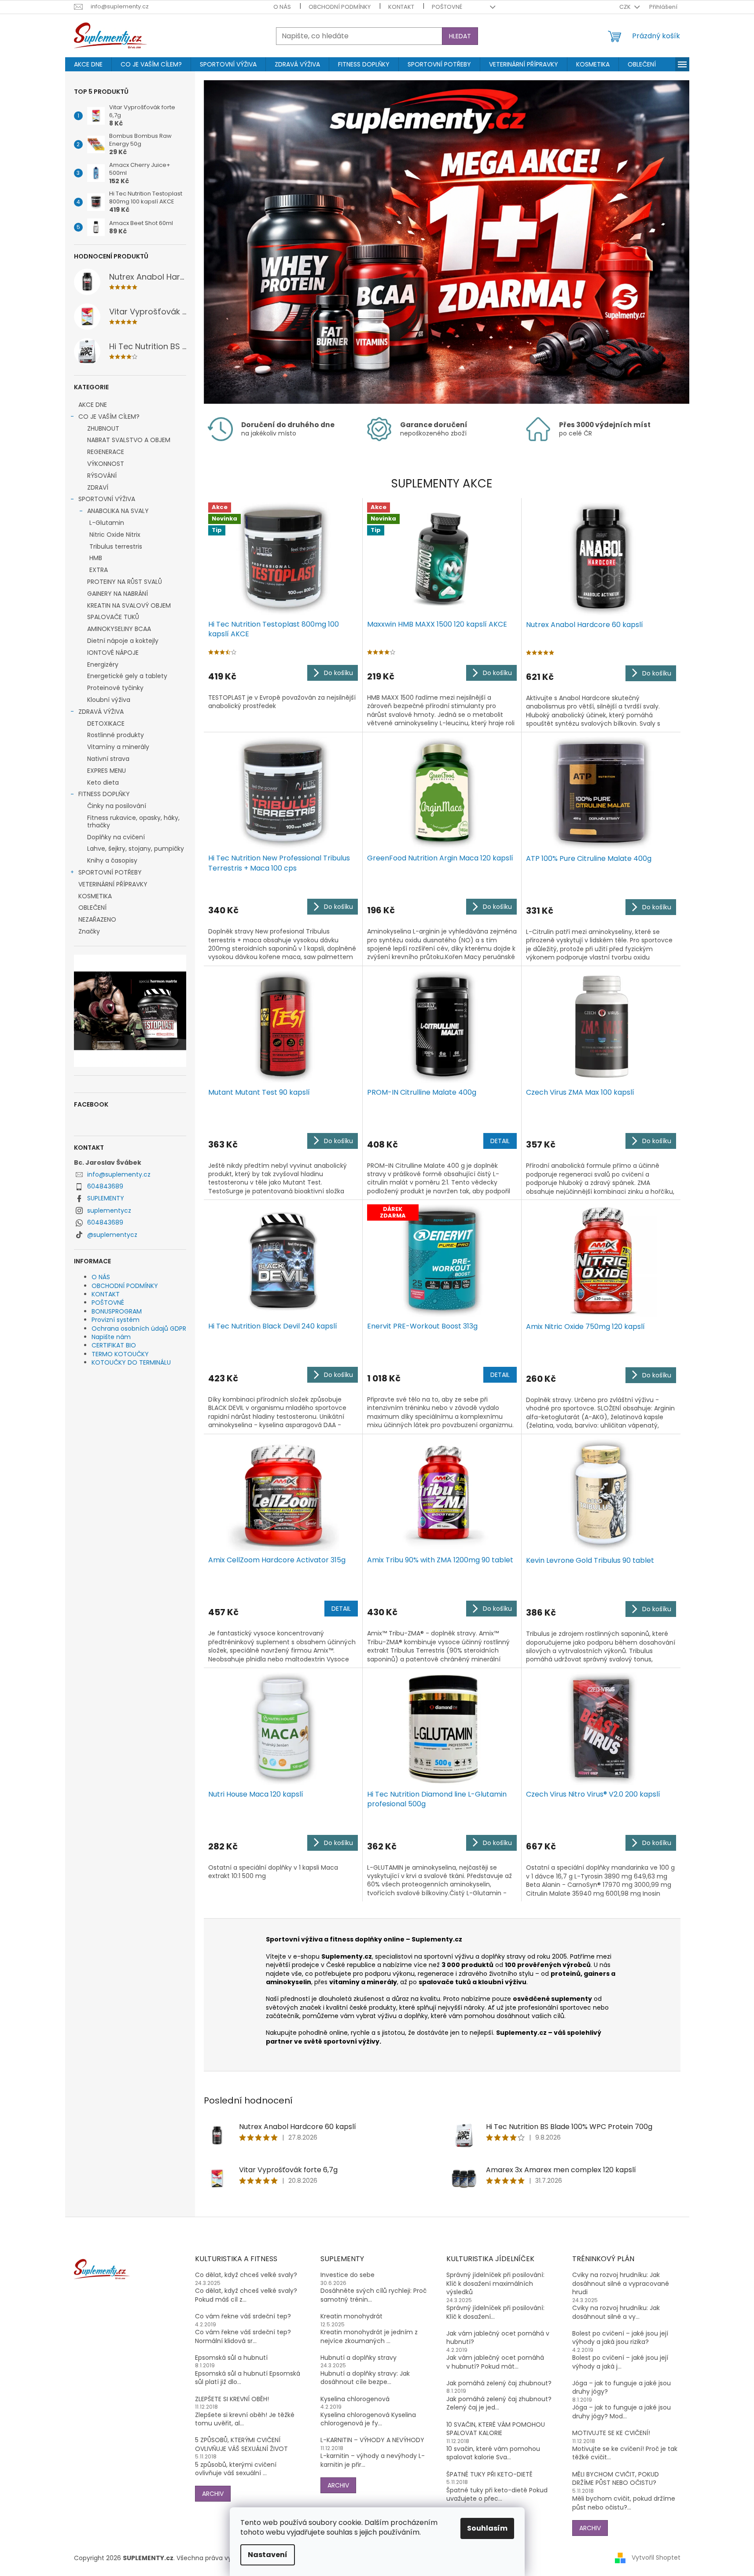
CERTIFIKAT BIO (114, 1345)
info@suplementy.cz (119, 1174)
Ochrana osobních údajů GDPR (139, 1329)
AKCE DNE (93, 405)
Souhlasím (487, 2528)
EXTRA (99, 570)
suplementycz (109, 1210)
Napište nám (111, 1337)
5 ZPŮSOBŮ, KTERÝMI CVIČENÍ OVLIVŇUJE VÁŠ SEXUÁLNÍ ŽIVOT (241, 2444)
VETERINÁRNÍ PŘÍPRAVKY (113, 884)
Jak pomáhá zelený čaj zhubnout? (499, 2383)
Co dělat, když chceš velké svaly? (246, 2275)
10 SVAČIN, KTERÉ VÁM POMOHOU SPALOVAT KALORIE (496, 2429)
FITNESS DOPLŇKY (104, 794)
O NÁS (282, 7)
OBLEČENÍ (92, 908)
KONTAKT (401, 7)
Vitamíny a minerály (118, 747)
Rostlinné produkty (116, 735)
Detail (500, 1141)
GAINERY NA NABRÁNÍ (118, 594)
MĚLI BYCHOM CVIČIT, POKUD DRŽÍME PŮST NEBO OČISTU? (616, 2479)
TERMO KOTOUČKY (120, 1354)
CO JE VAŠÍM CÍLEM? (109, 417)
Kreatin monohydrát (351, 2316)
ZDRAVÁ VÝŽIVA (101, 712)
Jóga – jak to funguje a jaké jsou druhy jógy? (622, 2388)
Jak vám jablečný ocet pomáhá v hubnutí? (498, 2338)
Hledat (460, 36)
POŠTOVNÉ (447, 7)
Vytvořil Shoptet (656, 2558)
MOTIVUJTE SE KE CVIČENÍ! (611, 2433)
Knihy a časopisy (112, 860)
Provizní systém (116, 1320)
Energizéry (103, 664)
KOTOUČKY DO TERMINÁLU (131, 1362)
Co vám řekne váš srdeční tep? (243, 2316)
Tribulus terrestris (116, 546)
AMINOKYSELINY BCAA (119, 629)
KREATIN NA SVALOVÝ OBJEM (129, 605)
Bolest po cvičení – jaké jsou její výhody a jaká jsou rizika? (620, 2338)
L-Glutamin (107, 523)
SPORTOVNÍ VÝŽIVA (107, 499)
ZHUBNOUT (103, 428)
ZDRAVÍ (98, 487)
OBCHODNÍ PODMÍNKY (340, 7)
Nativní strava (108, 759)
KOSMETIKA (95, 896)
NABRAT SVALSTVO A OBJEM (129, 440)
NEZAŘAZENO (97, 919)
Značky (89, 931)
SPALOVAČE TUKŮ (113, 617)
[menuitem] (88, 64)
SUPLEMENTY (106, 1198)
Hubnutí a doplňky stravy (359, 2358)
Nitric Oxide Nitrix (115, 535)
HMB (96, 558)
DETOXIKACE (106, 723)
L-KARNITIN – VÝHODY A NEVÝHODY (372, 2440)
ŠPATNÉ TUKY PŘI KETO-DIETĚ (489, 2475)
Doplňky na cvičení (116, 837)
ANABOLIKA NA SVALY (118, 511)
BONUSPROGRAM (117, 1311)
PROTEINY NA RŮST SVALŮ (125, 582)
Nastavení (268, 2555)
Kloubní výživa (109, 700)
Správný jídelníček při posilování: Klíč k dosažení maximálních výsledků (495, 2284)
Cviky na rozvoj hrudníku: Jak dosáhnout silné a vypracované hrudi (621, 2284)
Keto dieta (103, 782)
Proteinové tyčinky (115, 688)
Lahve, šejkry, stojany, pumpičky (136, 849)
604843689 (105, 1186)
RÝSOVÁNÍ (102, 476)
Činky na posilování (117, 806)
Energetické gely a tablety (127, 676)
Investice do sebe (348, 2275)
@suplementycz (112, 1235)
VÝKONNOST (106, 464)
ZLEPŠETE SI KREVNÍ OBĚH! (232, 2399)
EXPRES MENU (107, 771)
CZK (626, 7)
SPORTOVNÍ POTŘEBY (110, 872)
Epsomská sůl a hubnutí (231, 2358)
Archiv (213, 2494)
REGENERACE (106, 452)
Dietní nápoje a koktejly (123, 641)
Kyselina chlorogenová (355, 2399)
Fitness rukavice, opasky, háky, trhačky (133, 821)
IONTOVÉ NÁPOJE (113, 653)
